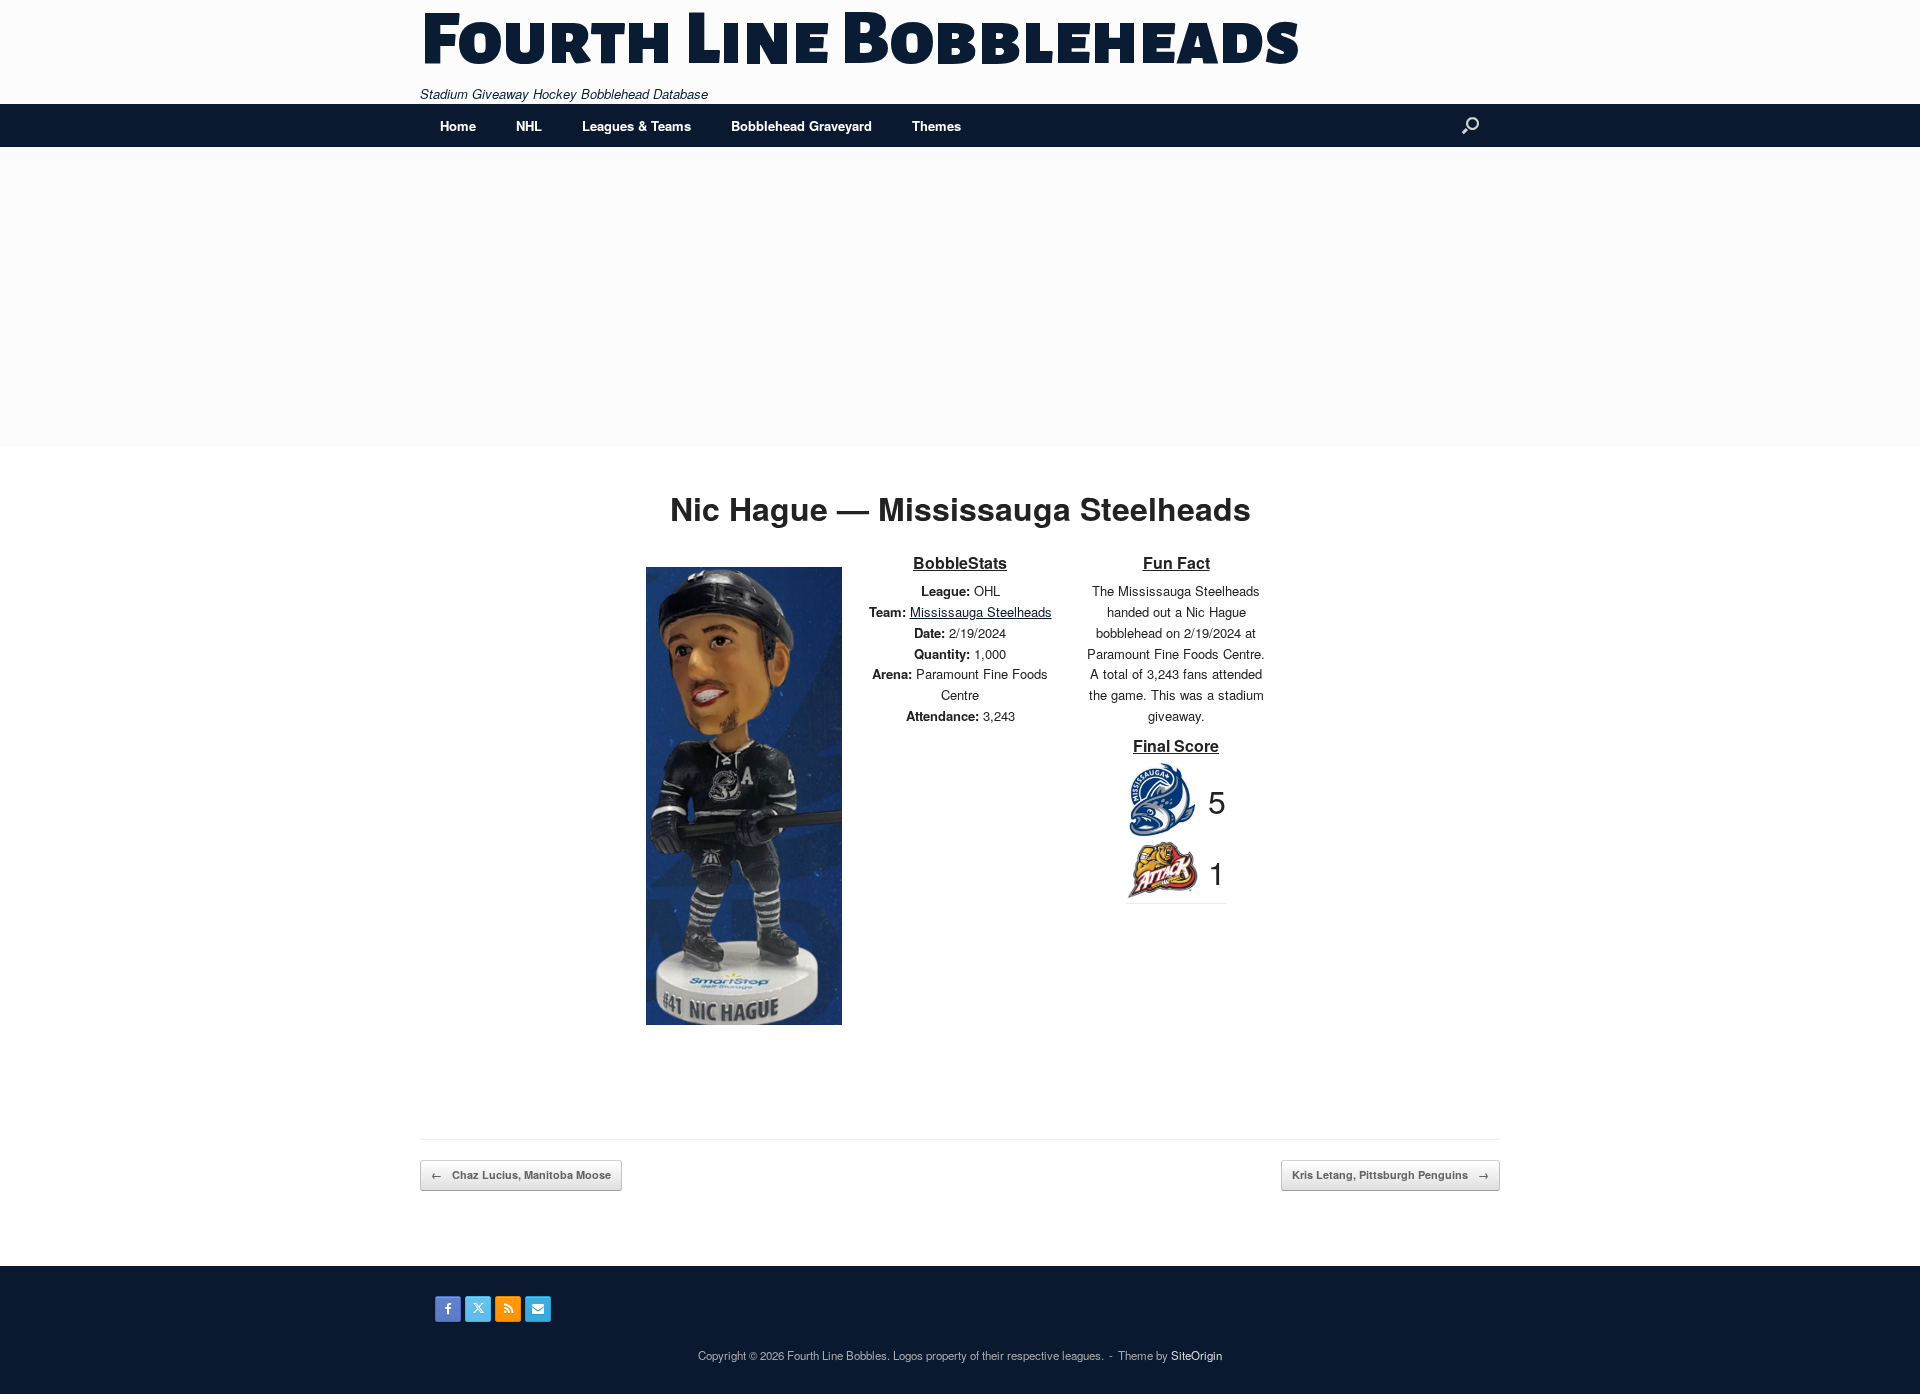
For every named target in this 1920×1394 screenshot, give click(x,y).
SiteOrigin (1196, 1355)
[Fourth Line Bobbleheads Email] (538, 1309)
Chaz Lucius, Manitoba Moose (521, 1174)
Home (458, 125)
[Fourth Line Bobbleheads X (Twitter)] (478, 1309)
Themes (936, 125)
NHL (529, 125)
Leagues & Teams (636, 125)
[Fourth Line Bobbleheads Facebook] (448, 1309)
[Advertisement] (960, 297)
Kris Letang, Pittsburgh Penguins (1390, 1174)
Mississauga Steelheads (981, 611)
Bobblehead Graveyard (801, 125)
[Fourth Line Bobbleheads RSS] (508, 1309)
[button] (1470, 125)
